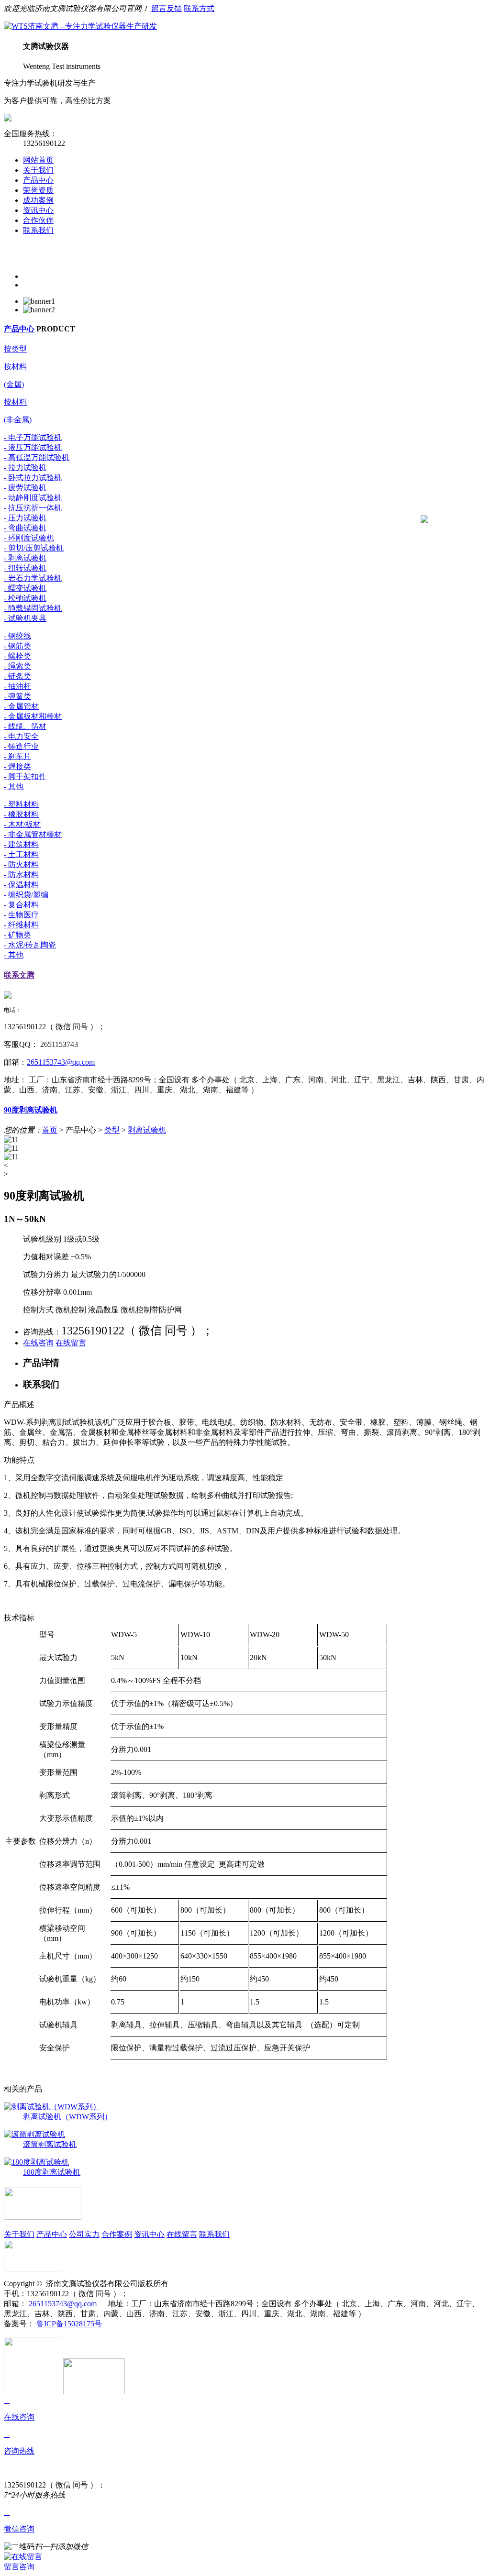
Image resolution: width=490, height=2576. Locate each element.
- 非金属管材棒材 (33, 834)
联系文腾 (19, 975)
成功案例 (38, 200)
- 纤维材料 (21, 925)
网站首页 (38, 160)
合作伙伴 (38, 220)
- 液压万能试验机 (33, 447)
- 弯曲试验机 (25, 528)
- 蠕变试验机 (25, 588)
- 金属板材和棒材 (33, 716)
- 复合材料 (21, 905)
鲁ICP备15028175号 (69, 2324)
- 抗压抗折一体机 (33, 508)
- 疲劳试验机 (25, 488)
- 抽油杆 (17, 686)
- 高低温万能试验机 (37, 457)
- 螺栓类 (17, 656)
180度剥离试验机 (52, 2172)
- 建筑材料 (21, 844)
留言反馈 (167, 8)
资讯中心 (38, 210)
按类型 (15, 349)
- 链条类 (17, 676)
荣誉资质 (38, 190)
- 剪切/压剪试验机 (34, 548)
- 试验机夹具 (25, 618)
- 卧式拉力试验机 (33, 478)
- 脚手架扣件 (25, 776)
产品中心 (38, 180)
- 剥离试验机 (25, 558)
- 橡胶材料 (21, 814)
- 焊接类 (17, 766)
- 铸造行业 (21, 746)
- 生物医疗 (21, 915)
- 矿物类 (17, 935)
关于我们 (38, 170)
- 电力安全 (21, 736)
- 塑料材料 (21, 804)
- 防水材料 (21, 875)
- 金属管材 (21, 706)
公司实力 (84, 2234)
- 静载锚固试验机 (33, 608)
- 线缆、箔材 (25, 726)
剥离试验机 (147, 1130)
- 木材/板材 (22, 824)
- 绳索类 (17, 666)
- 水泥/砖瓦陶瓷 (30, 945)
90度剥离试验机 (31, 1110)
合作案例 (117, 2234)
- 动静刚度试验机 (33, 498)
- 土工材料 (21, 854)
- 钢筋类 (17, 646)
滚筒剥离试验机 (50, 2144)
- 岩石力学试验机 (33, 578)
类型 (112, 1130)
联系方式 (199, 8)
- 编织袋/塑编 (26, 895)
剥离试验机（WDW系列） (67, 2117)
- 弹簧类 (17, 696)
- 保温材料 (21, 885)
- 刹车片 (17, 756)
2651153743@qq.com (61, 1062)
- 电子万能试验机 (33, 437)
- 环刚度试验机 (29, 538)
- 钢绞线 (17, 636)
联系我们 (38, 230)
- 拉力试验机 (25, 468)
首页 (50, 1130)
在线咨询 (38, 1343)
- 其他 (14, 787)
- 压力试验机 (25, 518)
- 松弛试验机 (25, 598)
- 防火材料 (21, 864)
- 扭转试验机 (25, 568)
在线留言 (71, 1343)
